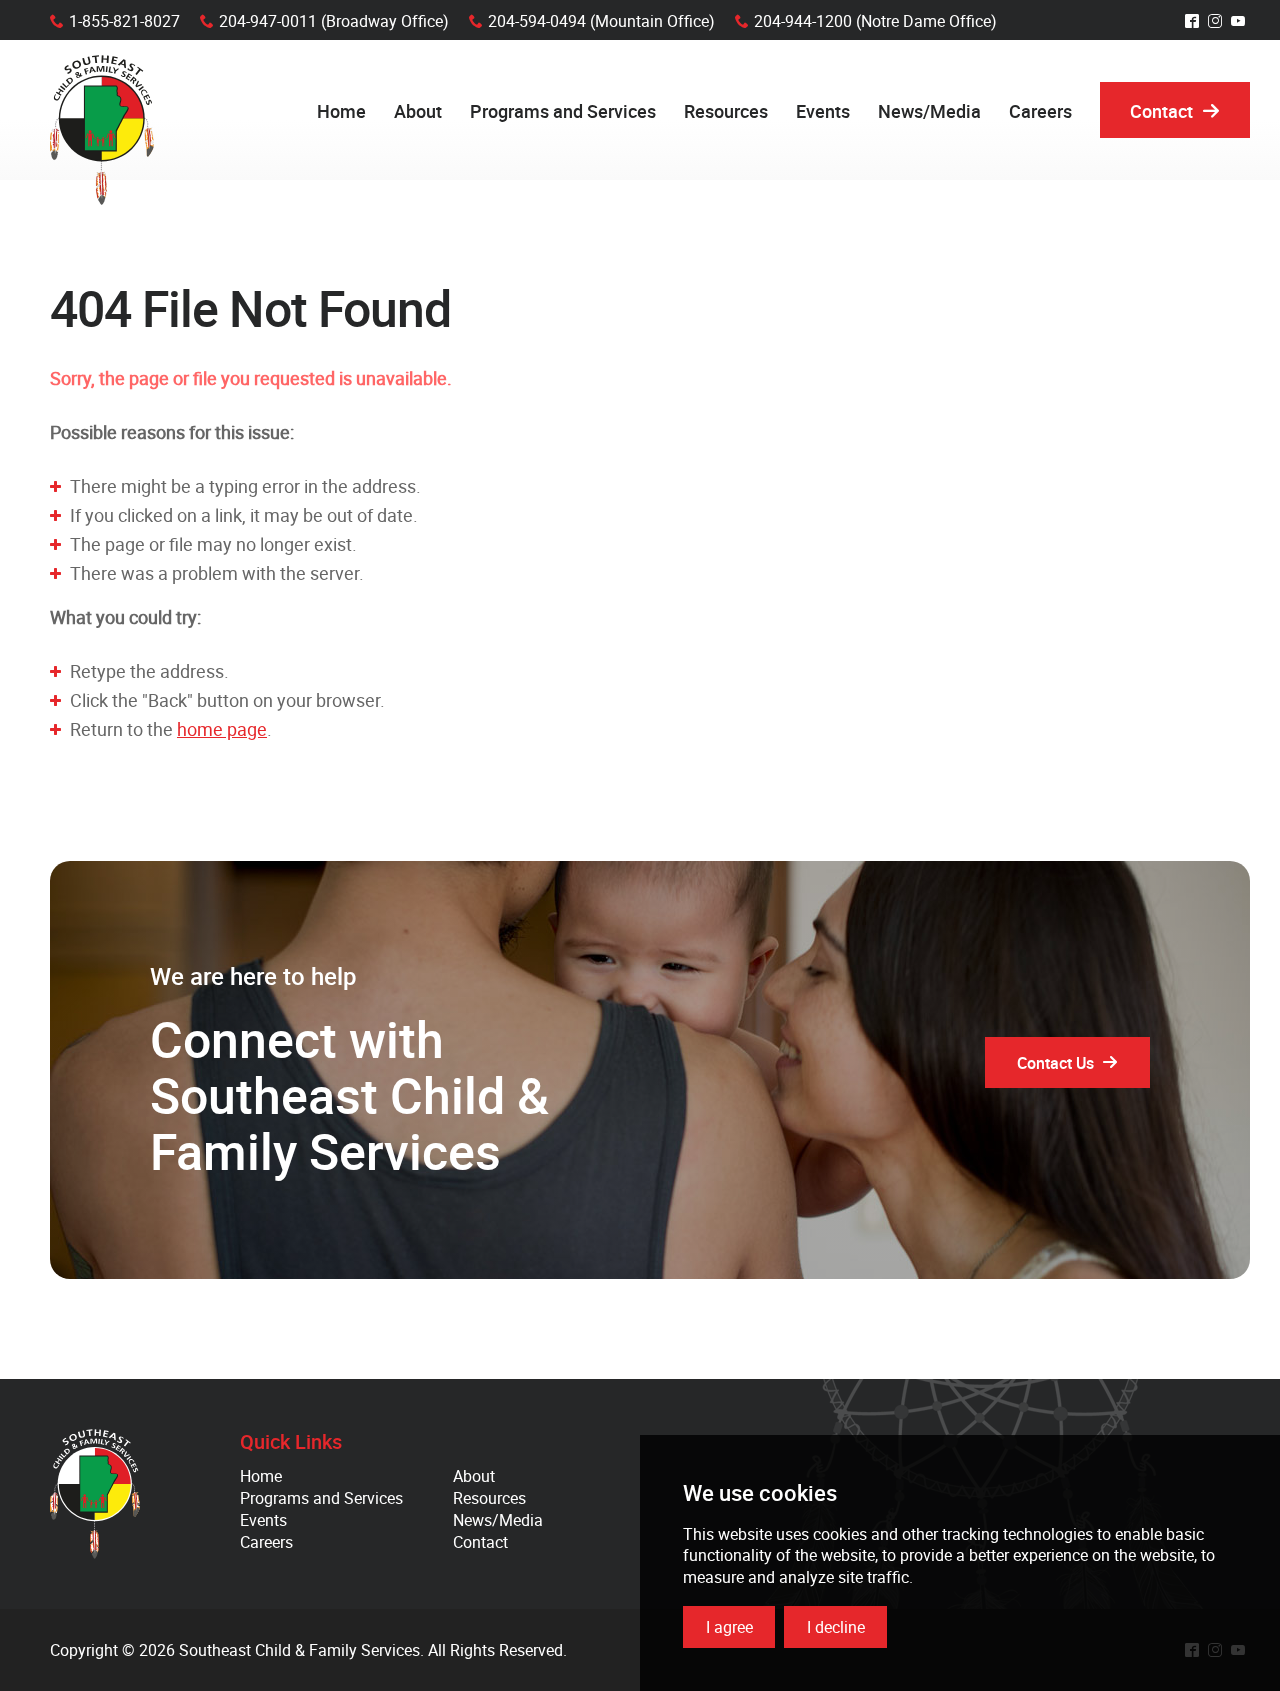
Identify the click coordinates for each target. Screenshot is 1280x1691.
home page (222, 729)
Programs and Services (321, 1498)
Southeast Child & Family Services (102, 130)
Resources (489, 1498)
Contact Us (1055, 1063)
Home (261, 1476)
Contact (480, 1542)
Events (263, 1520)
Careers (266, 1542)
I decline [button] (836, 1627)
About (474, 1476)
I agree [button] (729, 1627)
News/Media (498, 1520)
